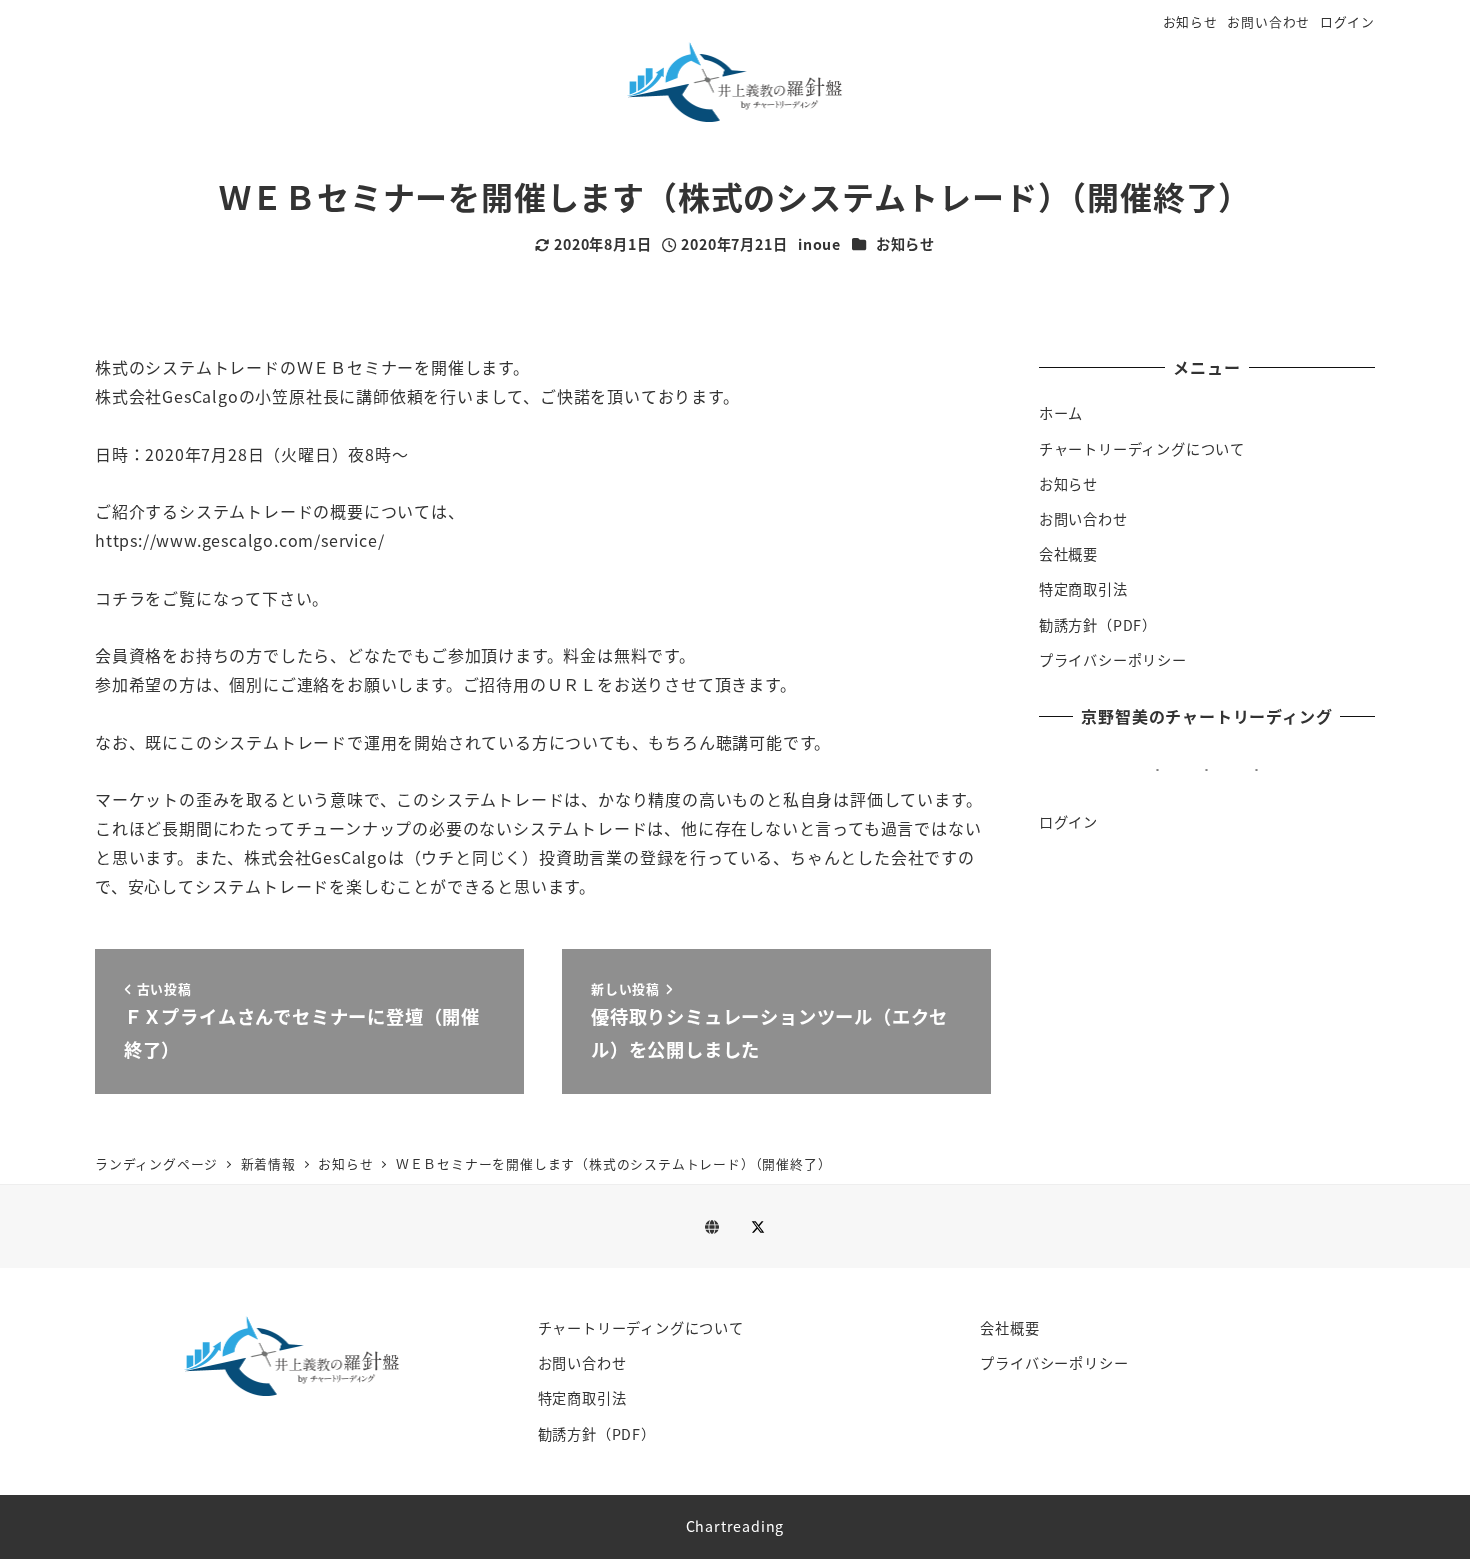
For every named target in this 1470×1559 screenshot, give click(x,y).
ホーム (1061, 413)
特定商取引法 (1083, 589)
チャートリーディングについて (1142, 449)
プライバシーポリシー (1113, 660)
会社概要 (1068, 554)
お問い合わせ (1268, 21)
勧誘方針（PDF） (1098, 625)
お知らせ (1190, 21)
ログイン (1347, 21)
